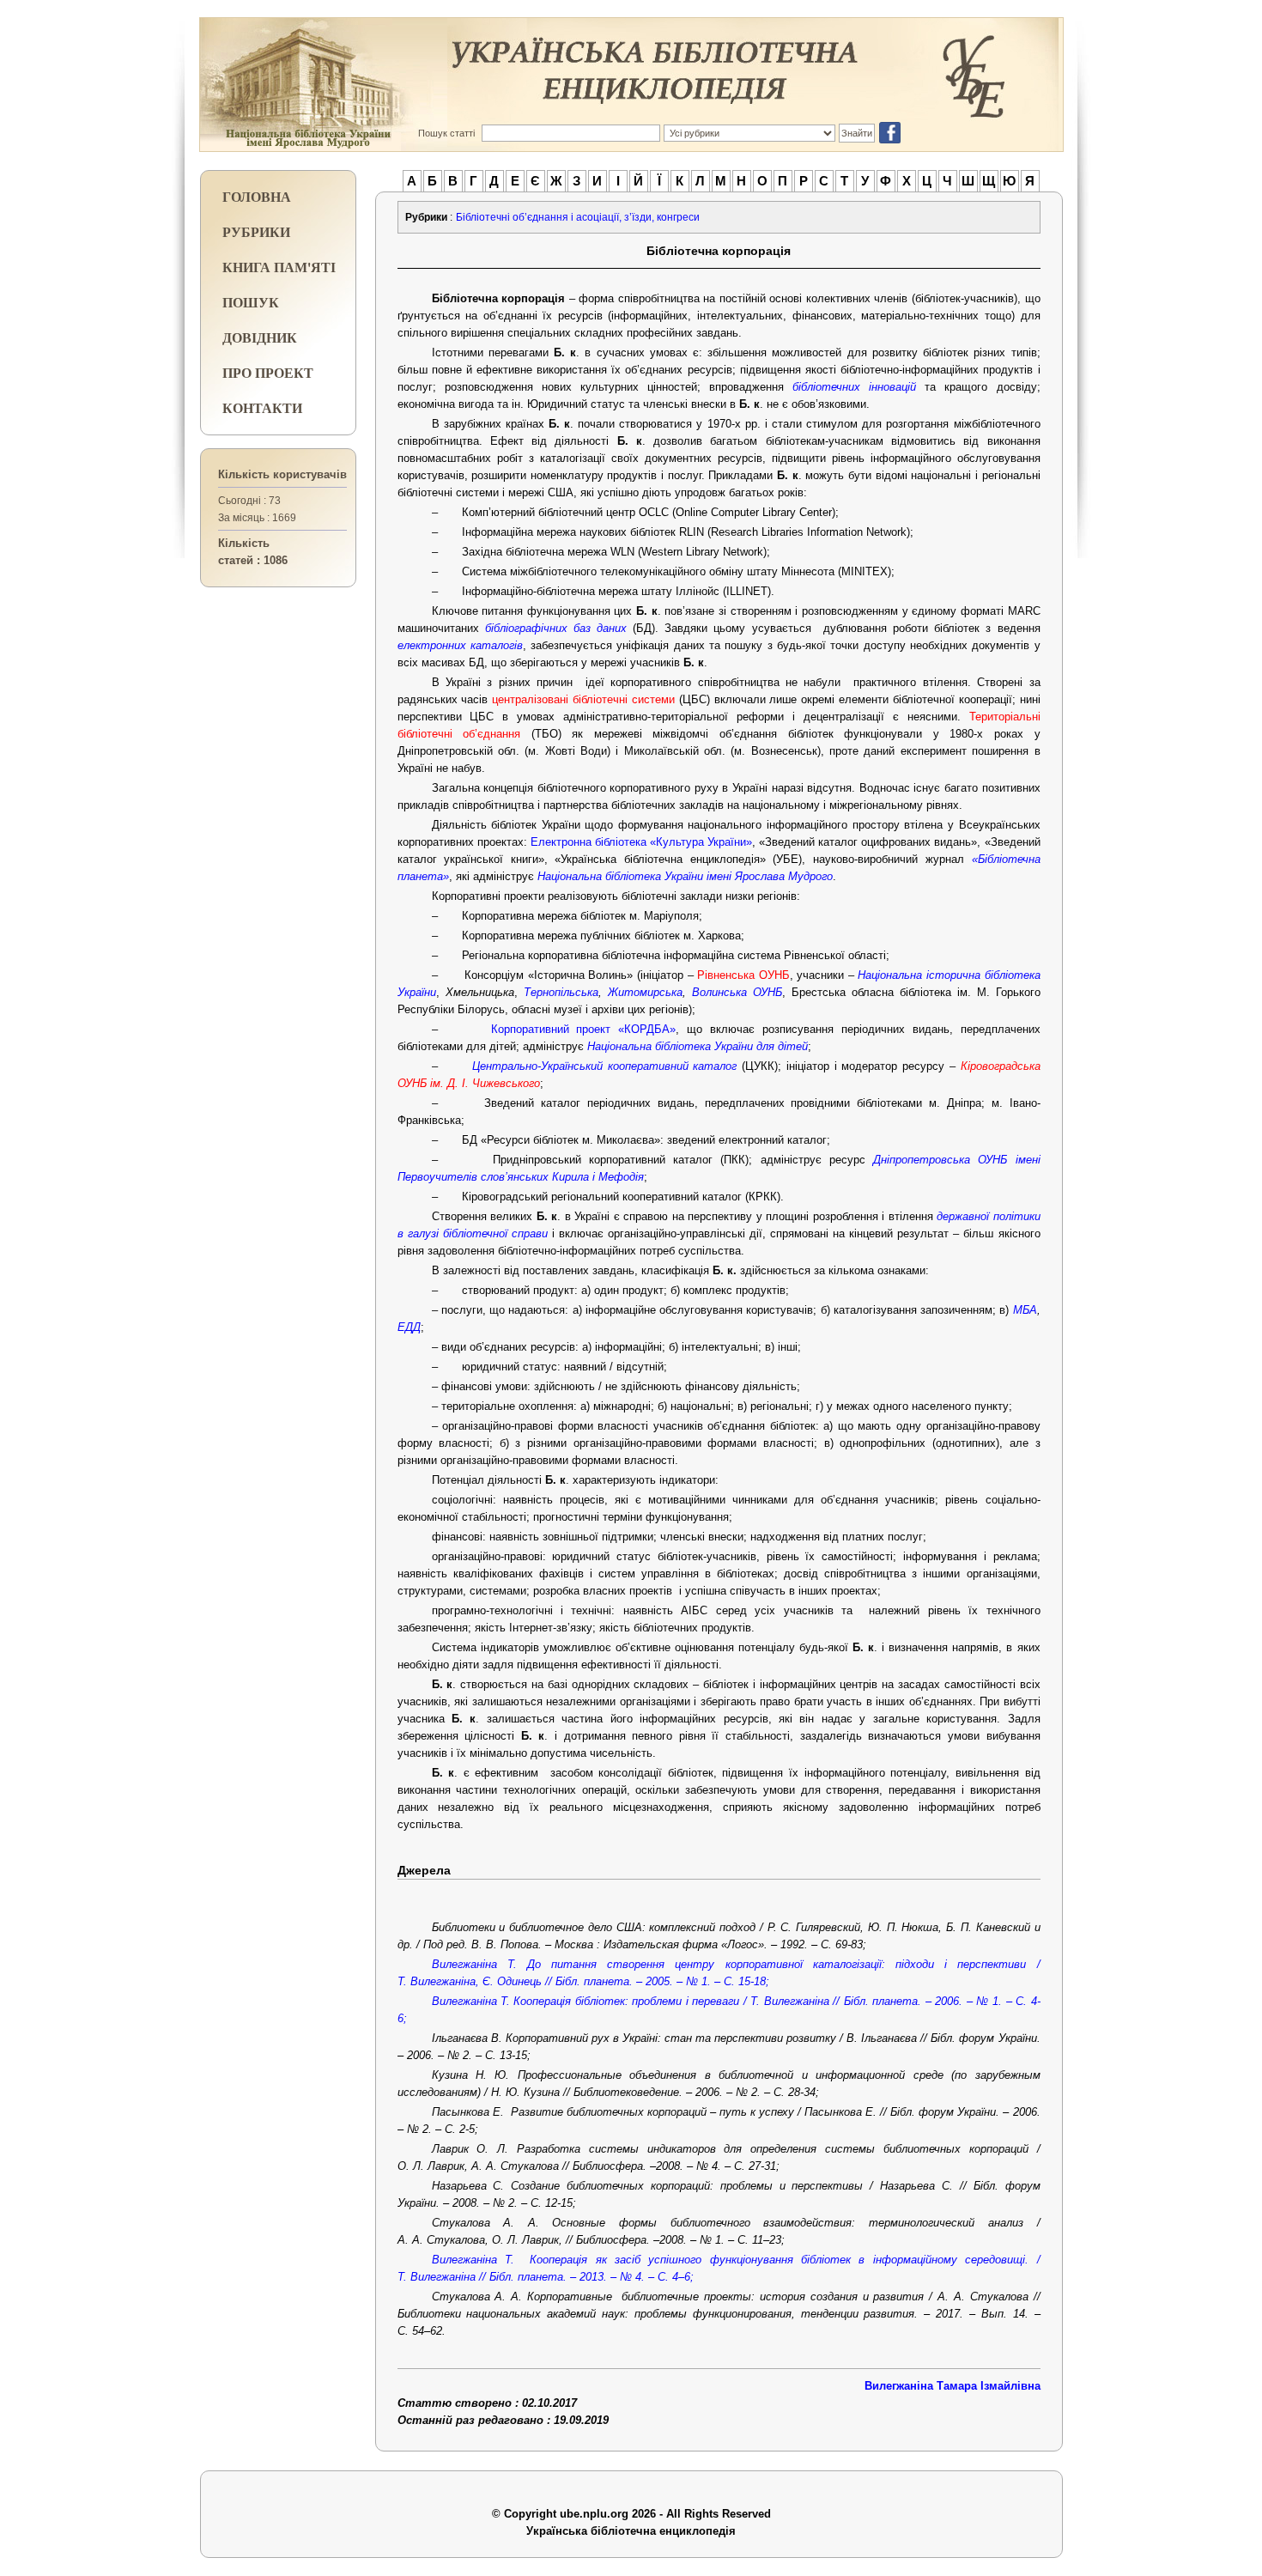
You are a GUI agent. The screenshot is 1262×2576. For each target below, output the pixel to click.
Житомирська (645, 992)
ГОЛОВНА (257, 196)
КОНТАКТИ (262, 407)
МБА (1025, 1310)
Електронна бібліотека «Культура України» (641, 842)
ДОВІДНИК (260, 337)
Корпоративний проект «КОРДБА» (584, 1029)
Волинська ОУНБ (737, 992)
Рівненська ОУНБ (743, 975)
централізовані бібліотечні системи (583, 699)
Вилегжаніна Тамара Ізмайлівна (953, 2386)
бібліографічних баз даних (556, 628)
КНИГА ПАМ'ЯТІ (279, 267)
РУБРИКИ (256, 231)
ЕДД (409, 1327)
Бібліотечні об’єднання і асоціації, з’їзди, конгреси (578, 217)
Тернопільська (561, 992)
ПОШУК (251, 302)
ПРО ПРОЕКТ (268, 372)
